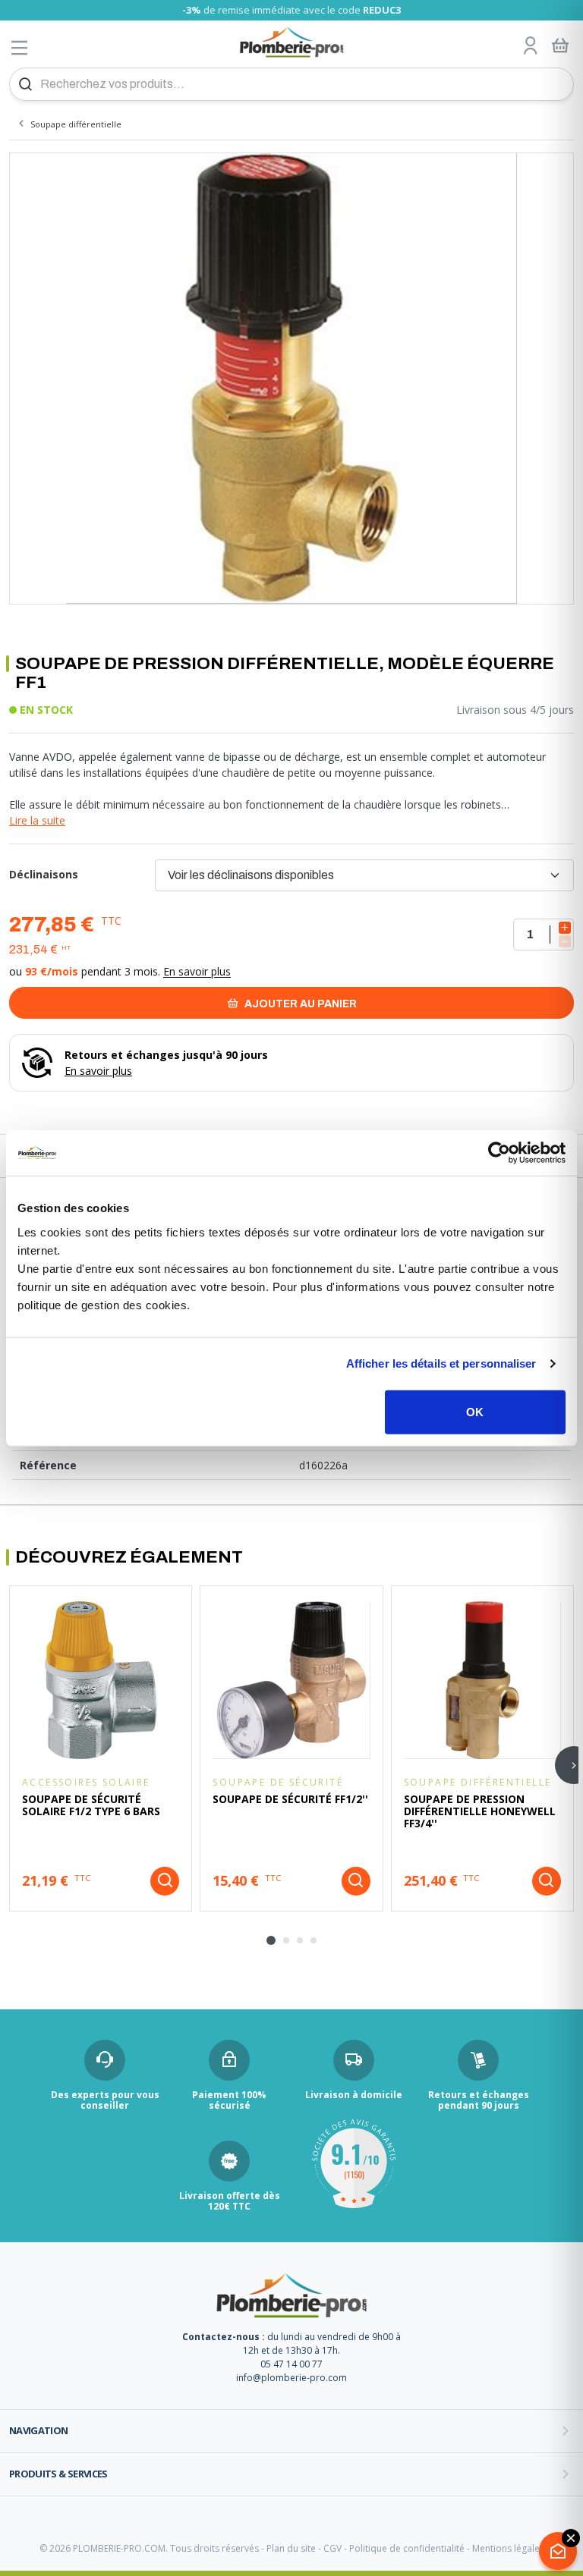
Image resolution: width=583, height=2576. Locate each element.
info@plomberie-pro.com (291, 2378)
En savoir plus (197, 971)
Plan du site (291, 2548)
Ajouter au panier (299, 1004)
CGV (332, 2548)
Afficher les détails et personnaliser (441, 1363)
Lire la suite (37, 820)
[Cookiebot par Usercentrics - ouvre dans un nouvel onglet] (499, 1153)
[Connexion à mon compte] (531, 46)
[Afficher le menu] (20, 47)
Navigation (39, 2430)
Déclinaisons (44, 874)
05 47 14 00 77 (291, 2364)
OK (475, 1411)
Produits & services (58, 2474)
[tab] (271, 1940)
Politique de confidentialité (407, 2548)
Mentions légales (508, 2548)
